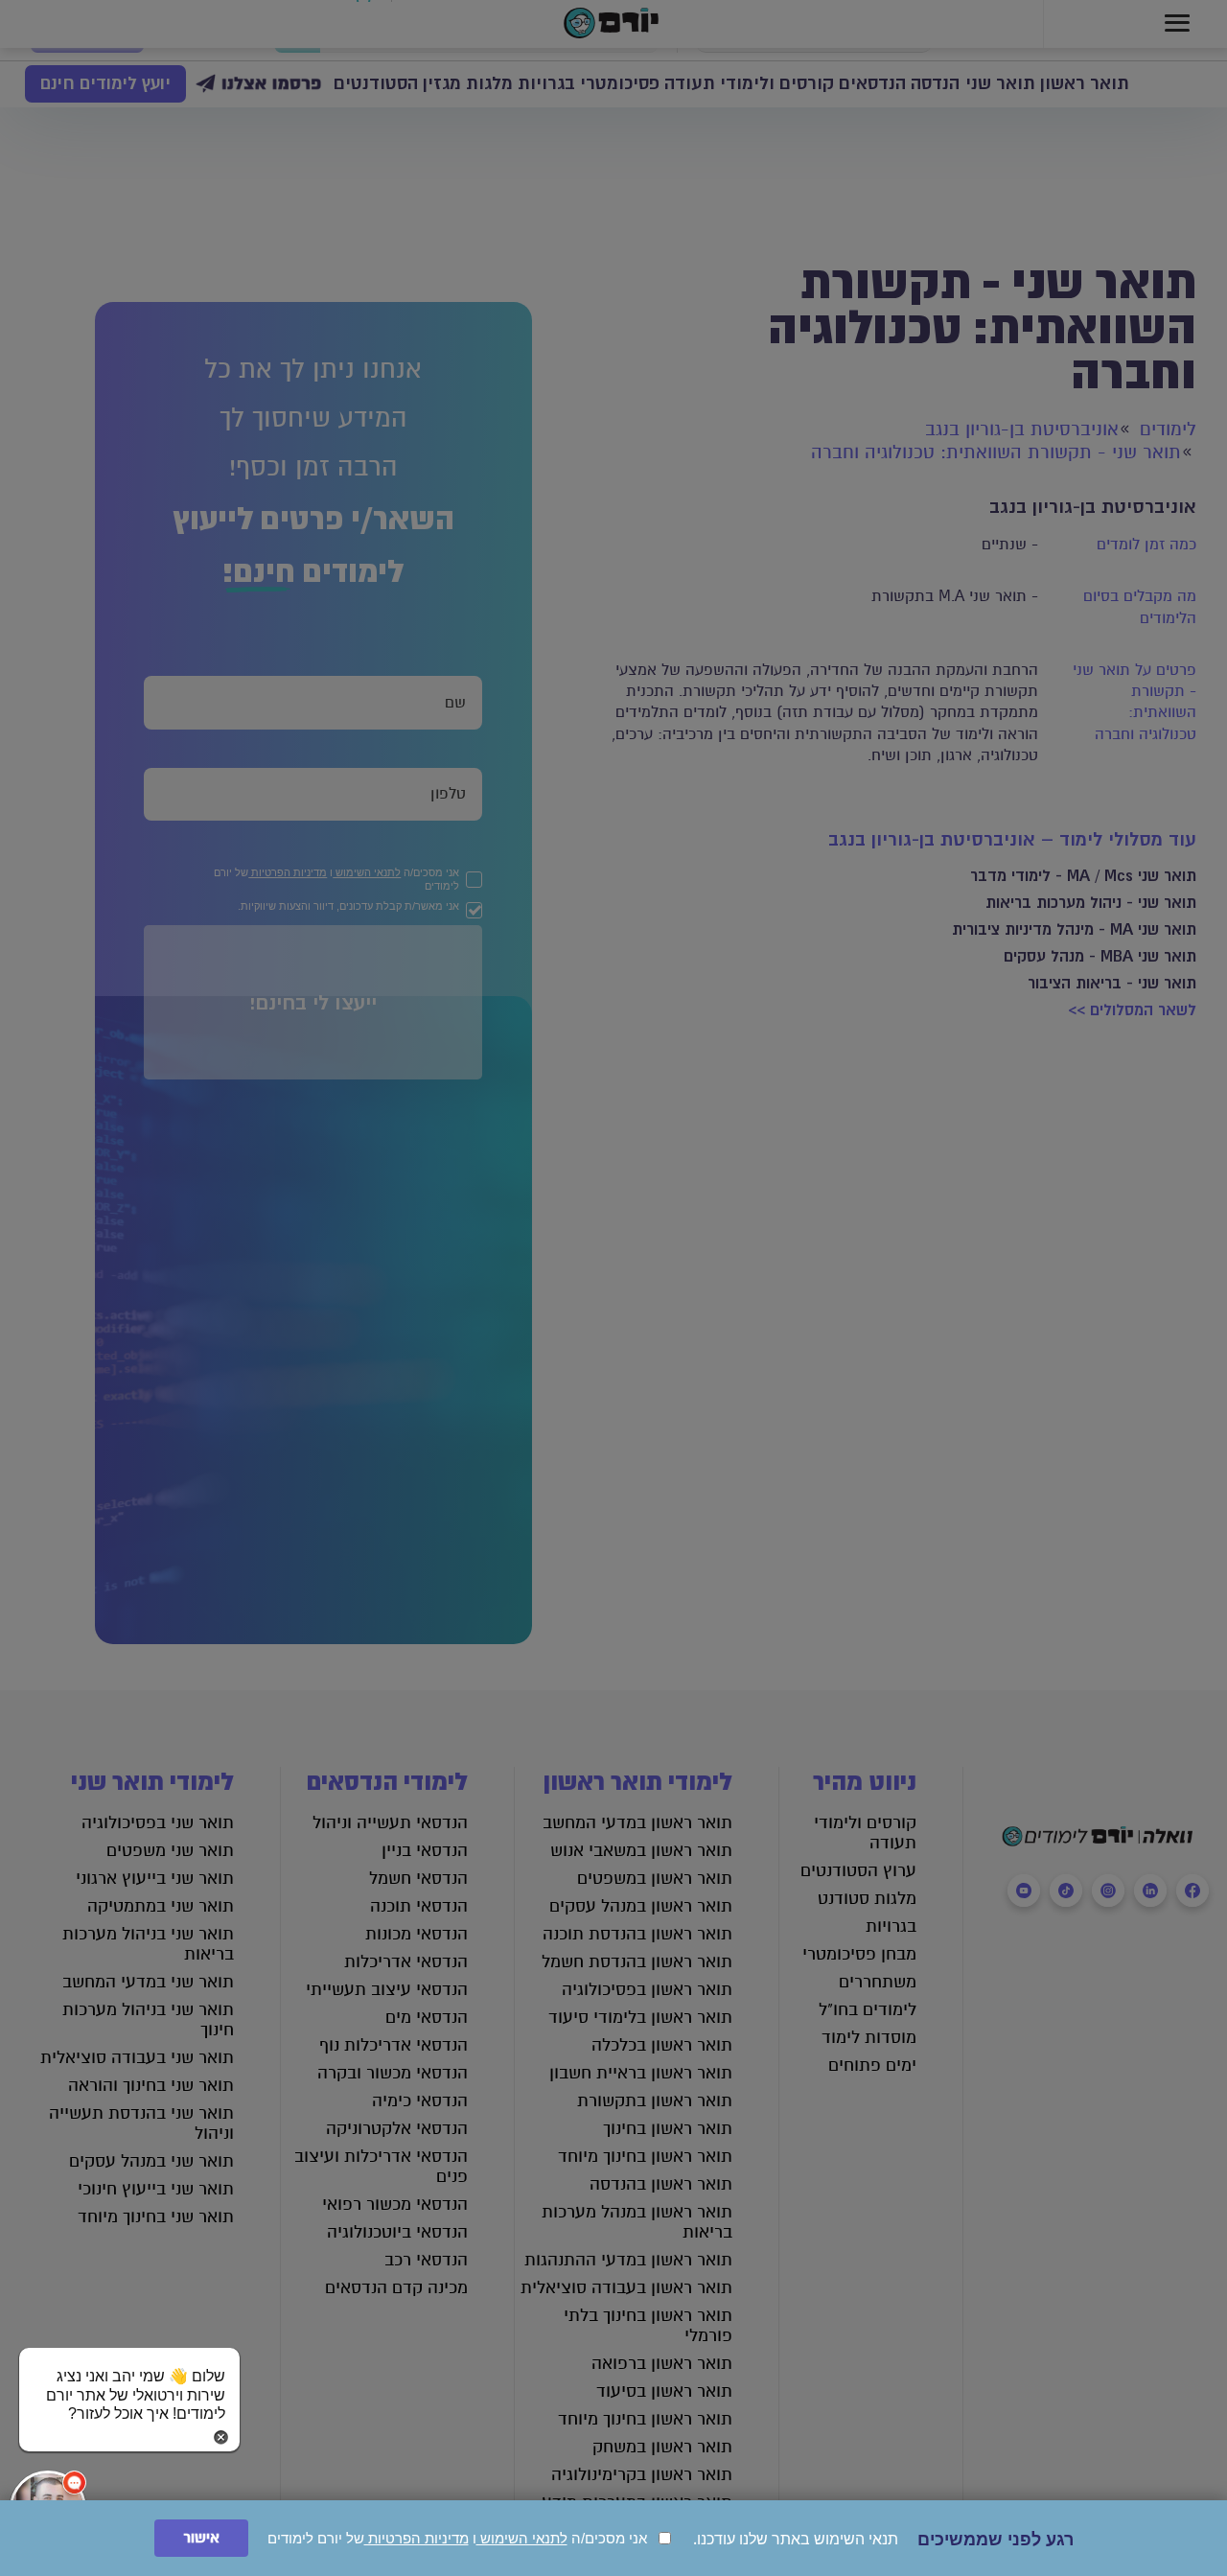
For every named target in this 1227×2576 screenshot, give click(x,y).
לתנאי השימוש (522, 2538)
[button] (129, 2377)
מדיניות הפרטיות (417, 2538)
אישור (201, 2538)
